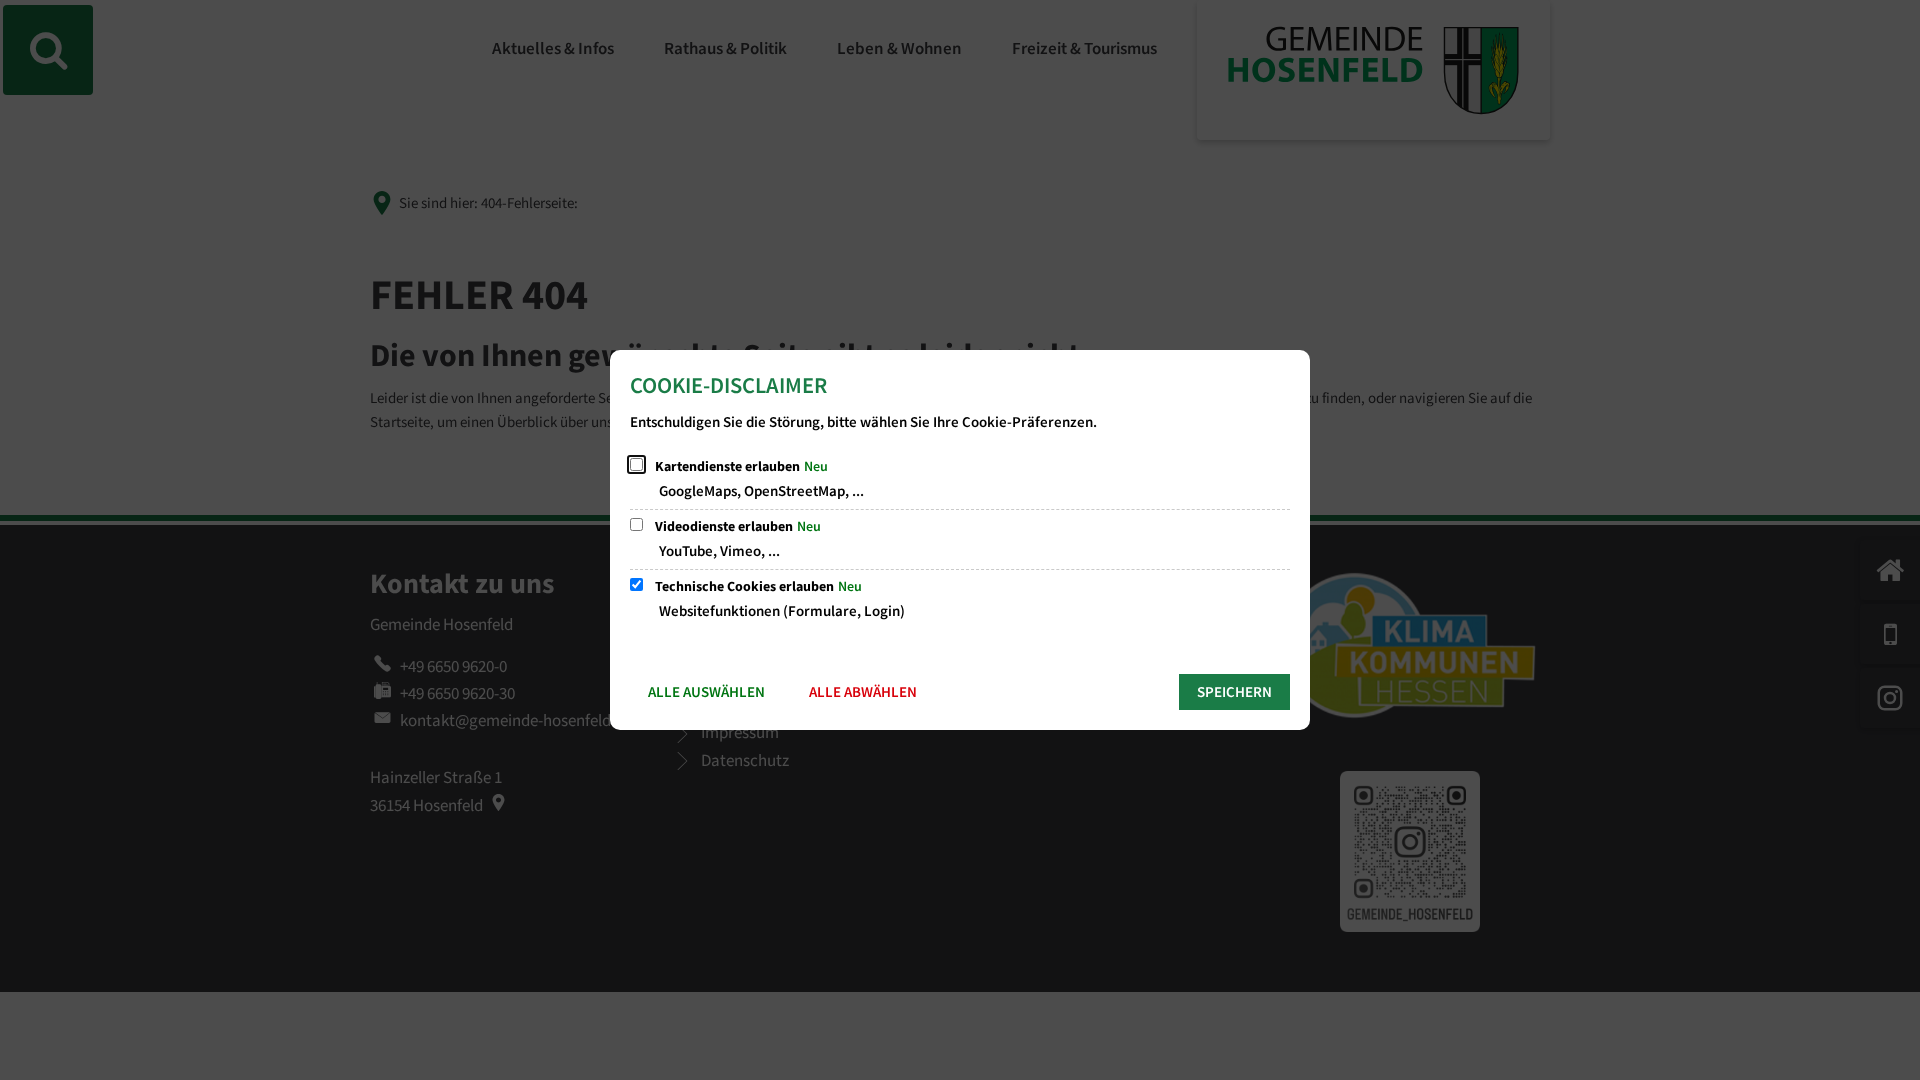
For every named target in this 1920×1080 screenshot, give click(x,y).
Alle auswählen (706, 692)
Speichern (1234, 692)
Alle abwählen (863, 692)
